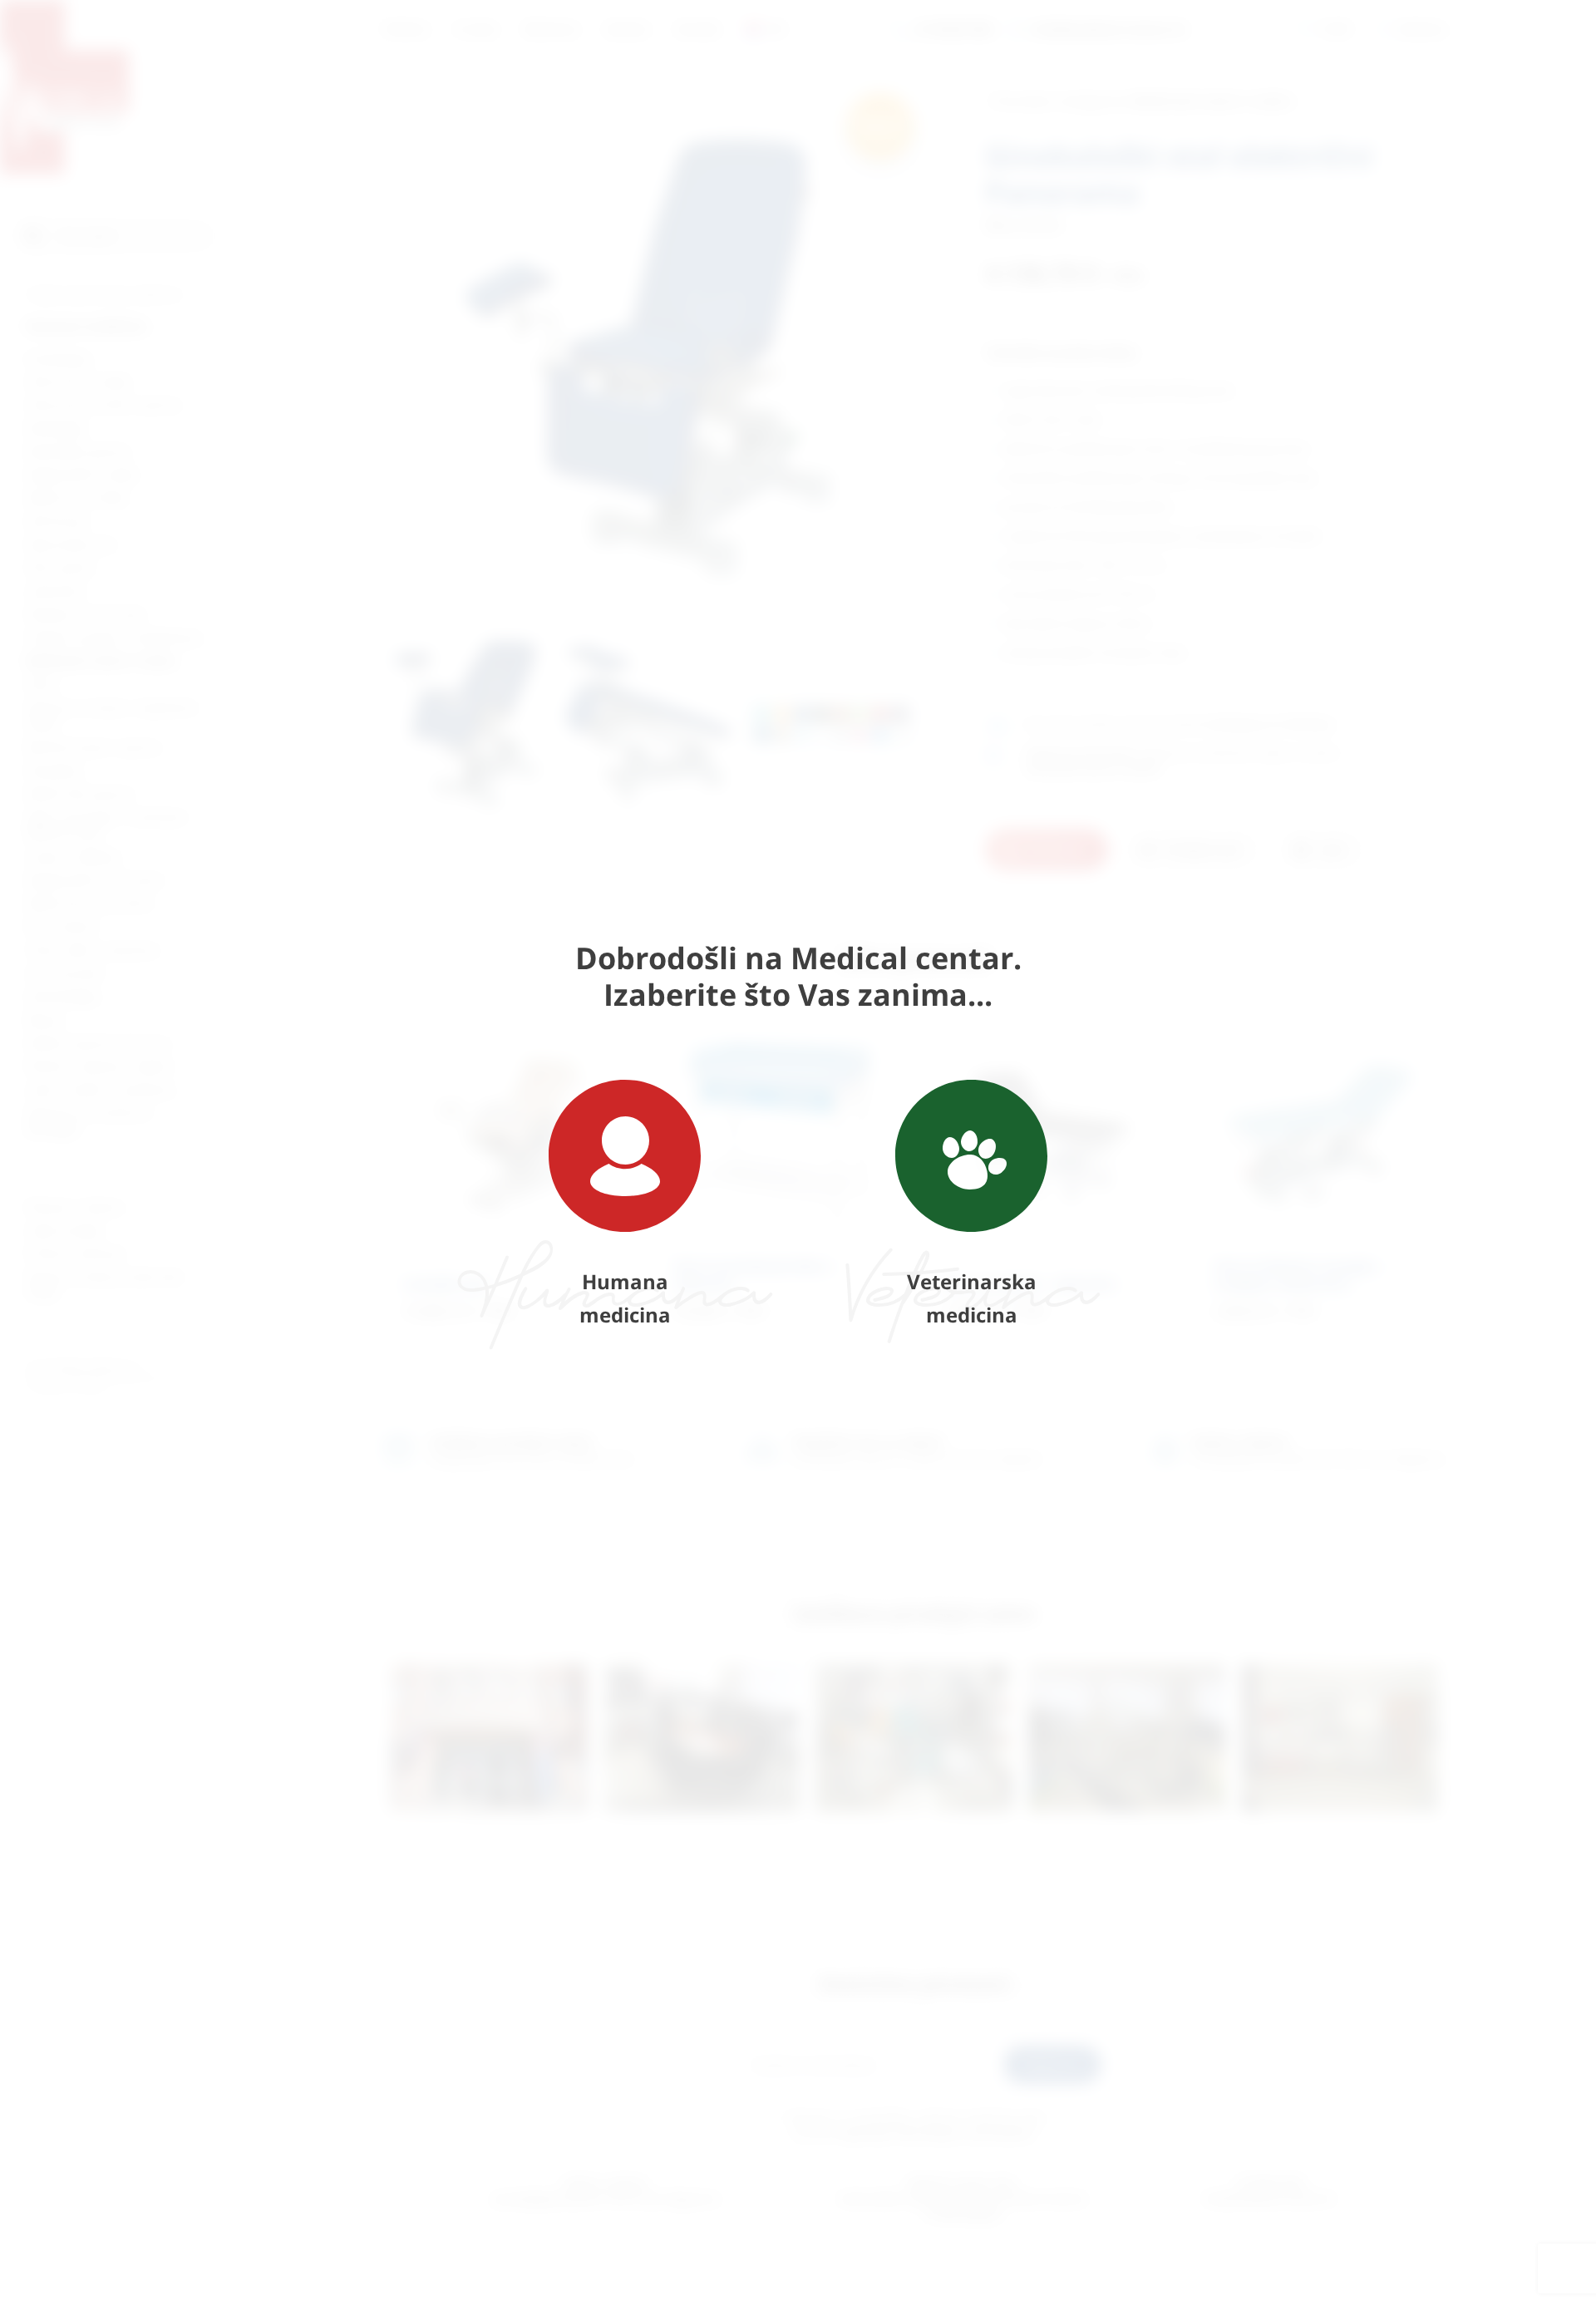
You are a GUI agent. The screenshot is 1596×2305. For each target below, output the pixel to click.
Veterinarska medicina (972, 1298)
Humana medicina (625, 1298)
